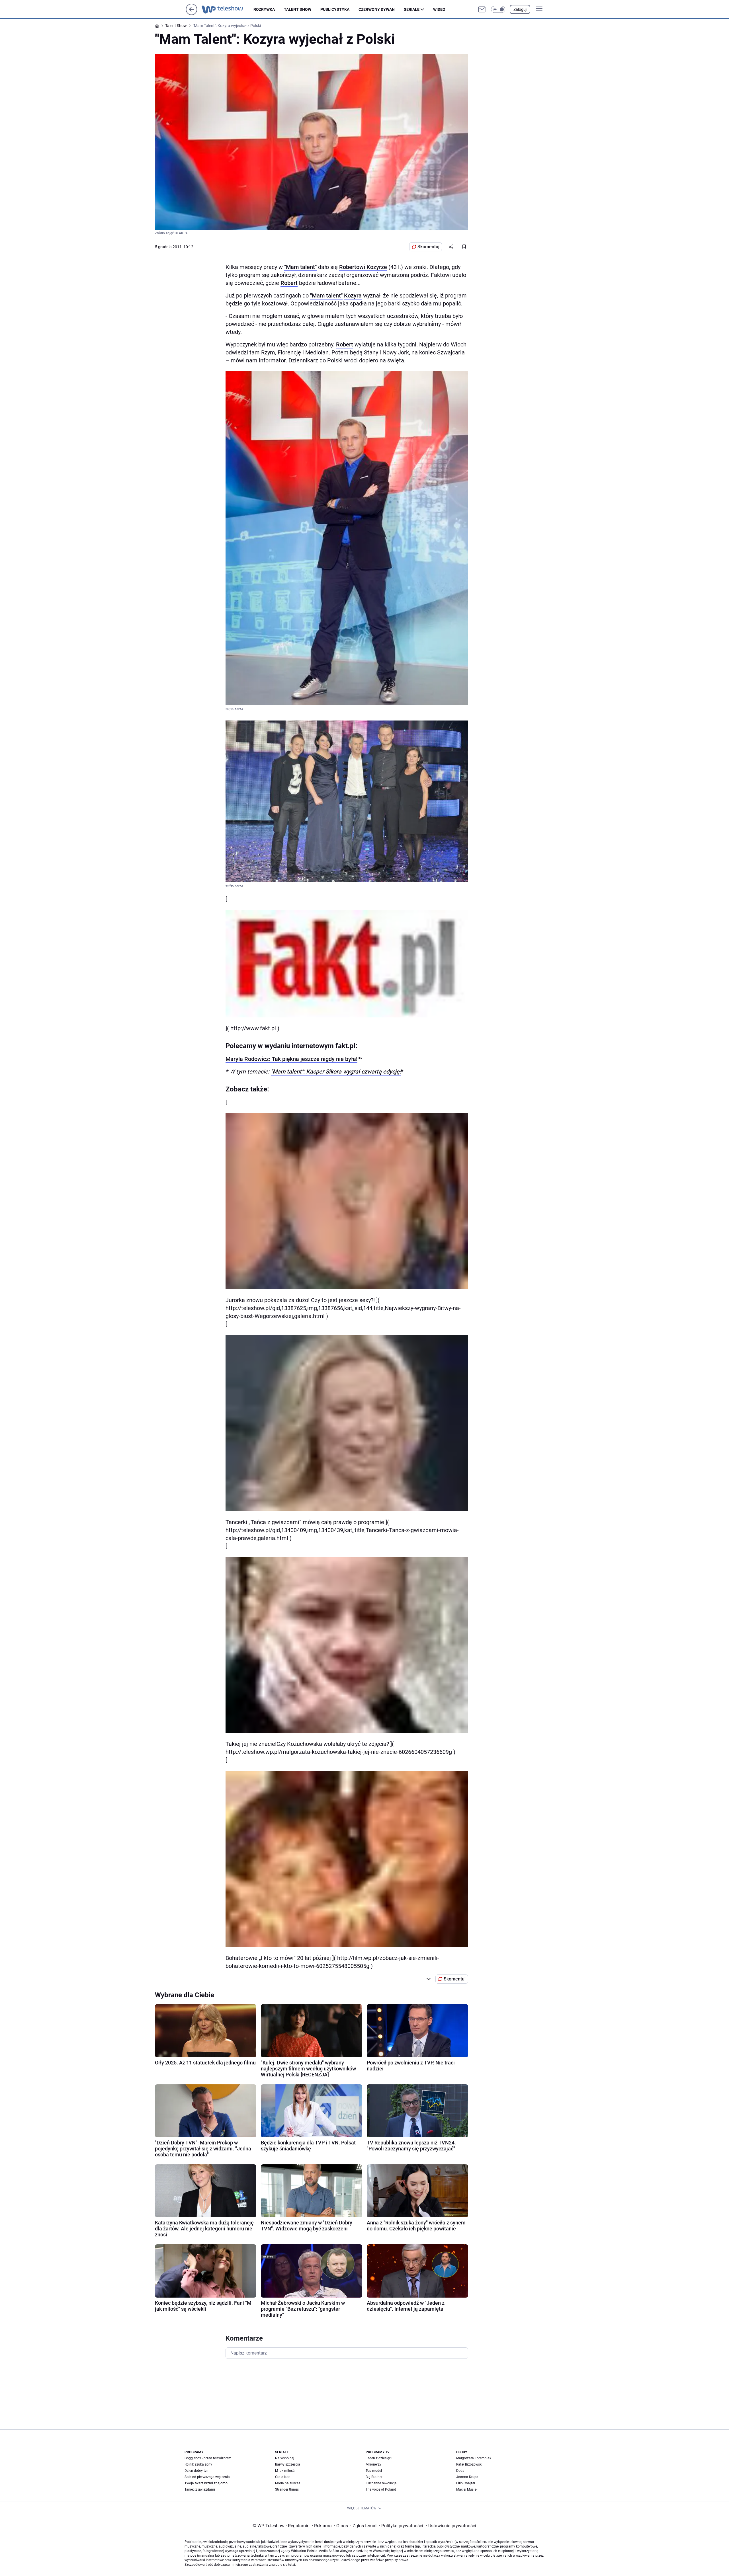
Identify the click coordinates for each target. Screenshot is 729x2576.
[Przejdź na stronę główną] (192, 14)
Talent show (298, 9)
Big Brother (374, 2477)
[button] (498, 9)
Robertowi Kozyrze (363, 267)
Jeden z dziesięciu (380, 2458)
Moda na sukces (288, 2483)
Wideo (439, 9)
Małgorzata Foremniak (474, 2458)
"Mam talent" (300, 267)
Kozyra (353, 295)
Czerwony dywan (377, 9)
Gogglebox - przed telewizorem (208, 2458)
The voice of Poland (381, 2489)
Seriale (412, 9)
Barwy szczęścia (288, 2464)
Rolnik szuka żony (198, 2464)
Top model (374, 2471)
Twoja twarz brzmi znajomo (206, 2483)
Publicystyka (335, 9)
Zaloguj (520, 9)
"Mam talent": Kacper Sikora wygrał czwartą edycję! (336, 1072)
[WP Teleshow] (228, 9)
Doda (460, 2471)
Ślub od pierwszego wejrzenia (207, 2477)
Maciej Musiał (467, 2489)
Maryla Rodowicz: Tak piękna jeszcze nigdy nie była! (291, 1059)
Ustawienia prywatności (451, 2526)
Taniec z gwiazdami (200, 2489)
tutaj (292, 2565)
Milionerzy (373, 2464)
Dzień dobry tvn (196, 2471)
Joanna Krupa (467, 2477)
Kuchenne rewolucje (381, 2483)
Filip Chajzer (466, 2483)
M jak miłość (285, 2471)
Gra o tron (283, 2477)
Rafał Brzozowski (469, 2464)
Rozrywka (264, 9)
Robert (289, 283)
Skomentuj (428, 247)
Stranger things (287, 2489)
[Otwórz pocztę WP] (482, 9)
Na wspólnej (285, 2458)
